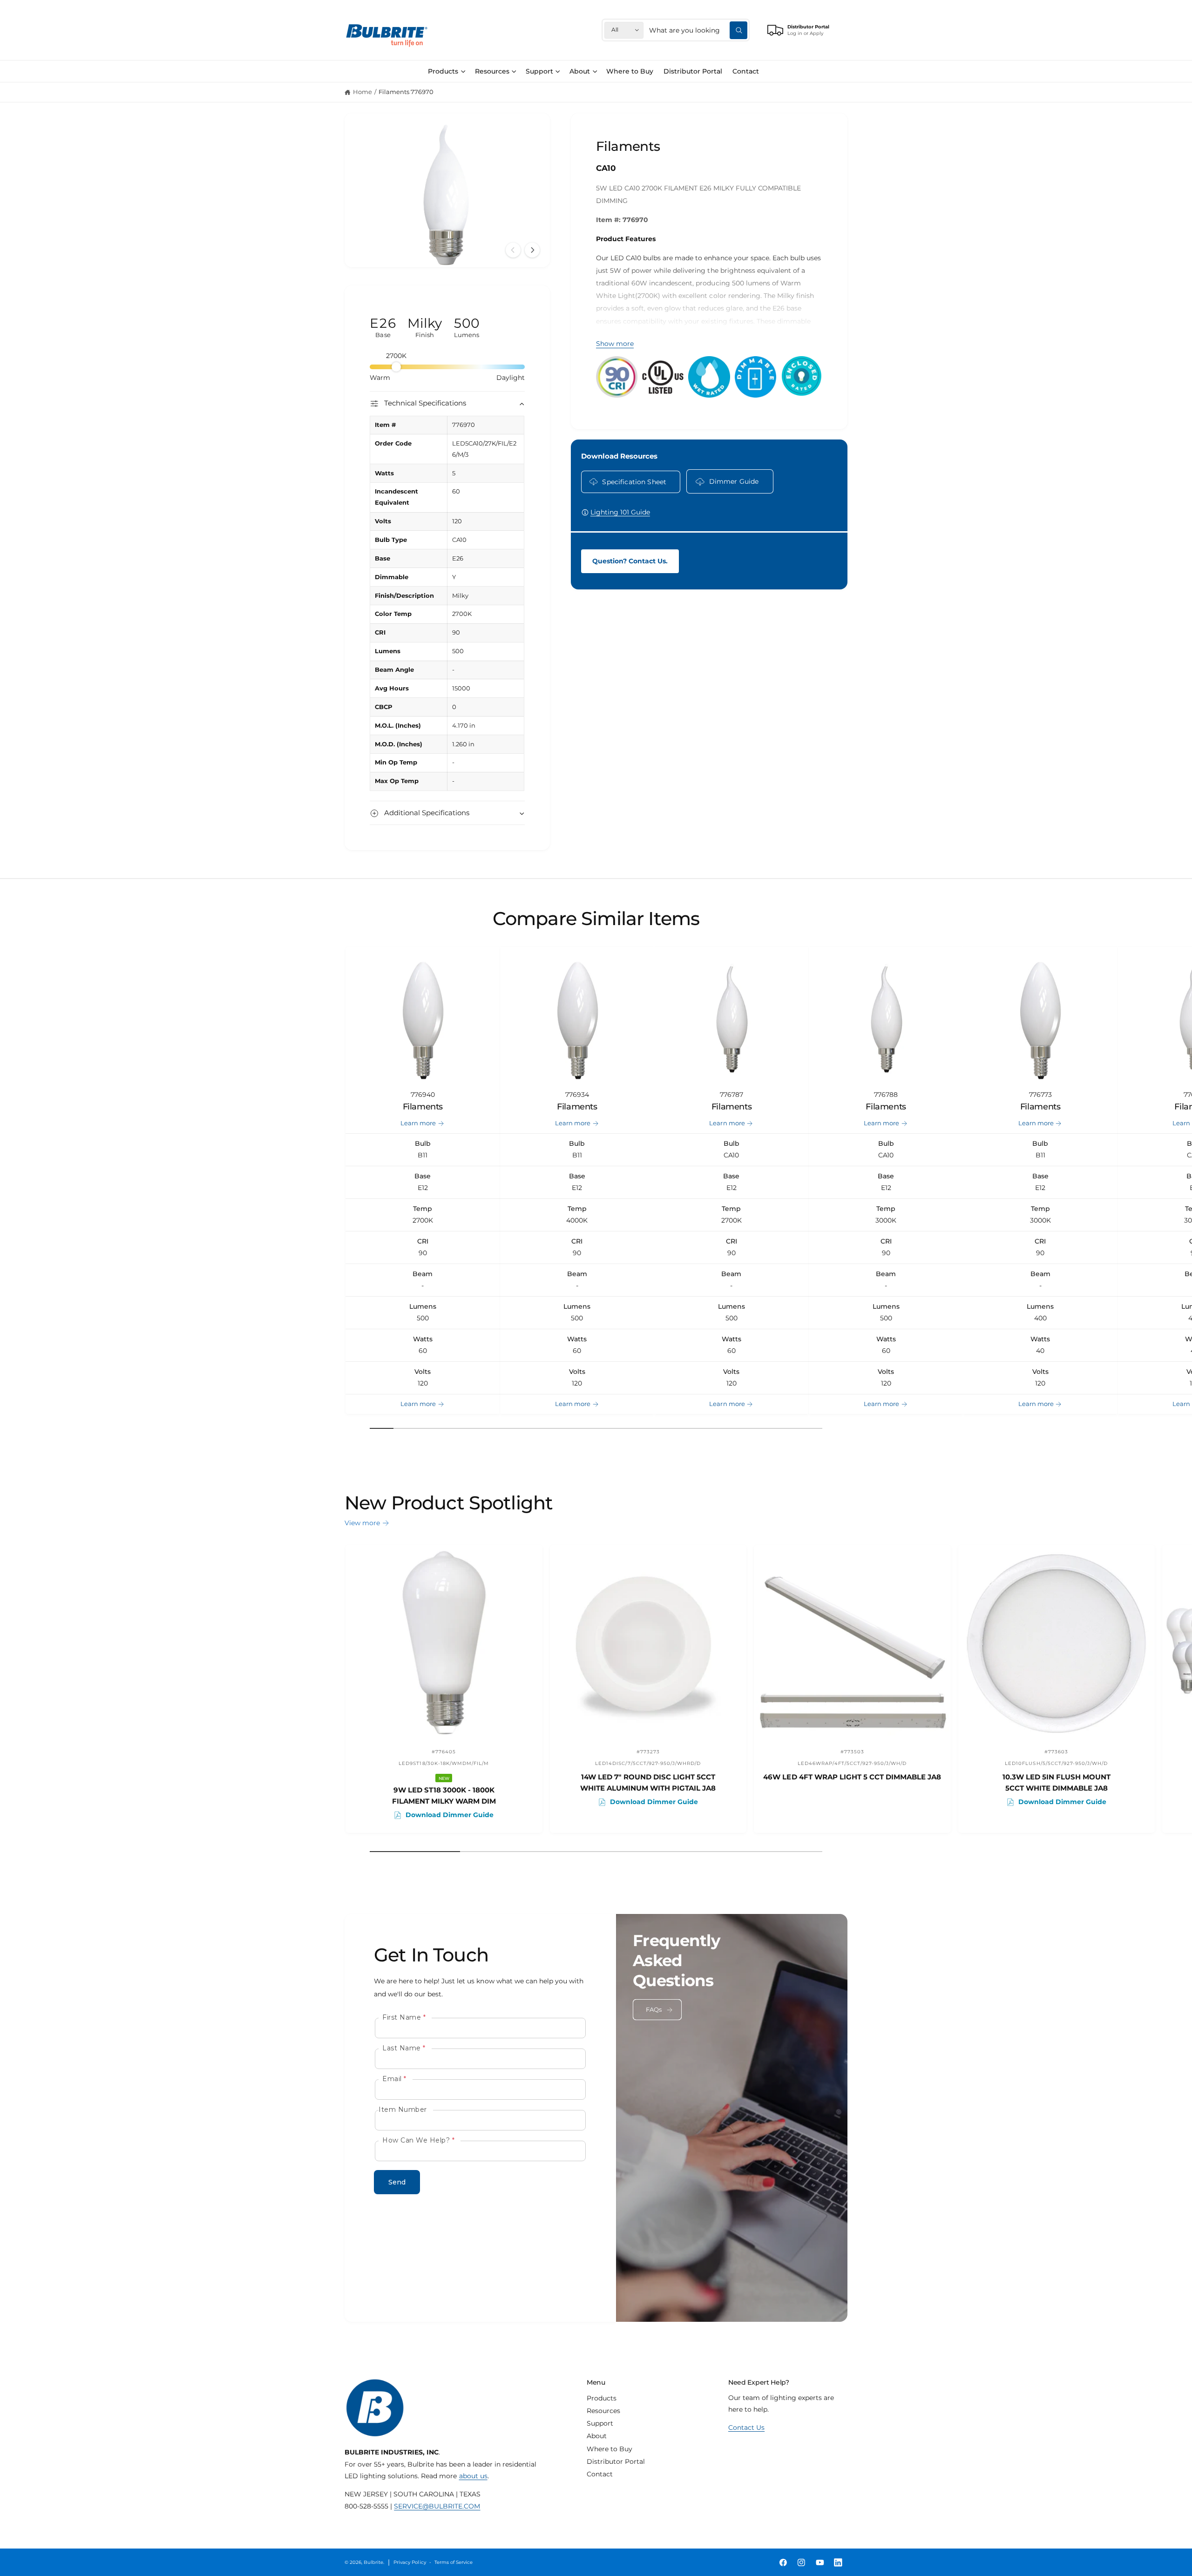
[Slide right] (532, 250)
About (580, 71)
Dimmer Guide (734, 481)
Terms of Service (454, 2562)
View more (362, 1523)
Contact (600, 2474)
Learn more (418, 1123)
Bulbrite (373, 2562)
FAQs (654, 2010)
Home (362, 92)
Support (539, 71)
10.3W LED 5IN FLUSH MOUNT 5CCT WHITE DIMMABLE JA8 (1057, 1782)
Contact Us (746, 2427)
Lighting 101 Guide (620, 512)
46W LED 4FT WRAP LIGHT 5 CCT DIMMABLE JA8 (852, 1777)
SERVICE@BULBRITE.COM (437, 2506)
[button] (447, 71)
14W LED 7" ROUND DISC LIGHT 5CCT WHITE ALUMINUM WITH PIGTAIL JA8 (648, 1782)
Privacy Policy (410, 2562)
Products (443, 71)
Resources (492, 71)
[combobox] (698, 30)
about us (473, 2476)
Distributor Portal (616, 2461)
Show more (615, 344)
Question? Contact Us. (630, 561)
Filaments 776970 (406, 92)
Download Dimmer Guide (450, 1815)
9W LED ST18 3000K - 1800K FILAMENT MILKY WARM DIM (444, 1795)
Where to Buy (610, 2449)
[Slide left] (513, 250)
